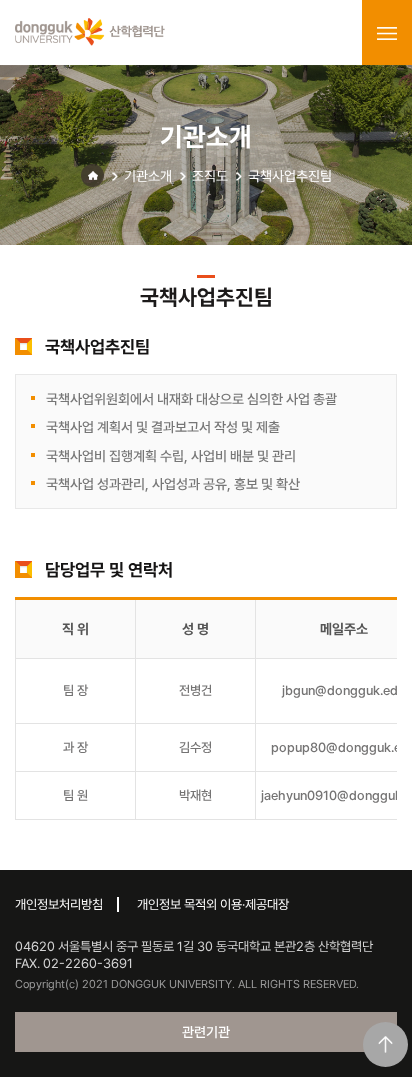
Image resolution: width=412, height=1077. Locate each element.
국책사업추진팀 (290, 176)
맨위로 (385, 1044)
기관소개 (148, 176)
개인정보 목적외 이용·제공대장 (213, 904)
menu (387, 33)
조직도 (210, 176)
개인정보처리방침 (59, 904)
